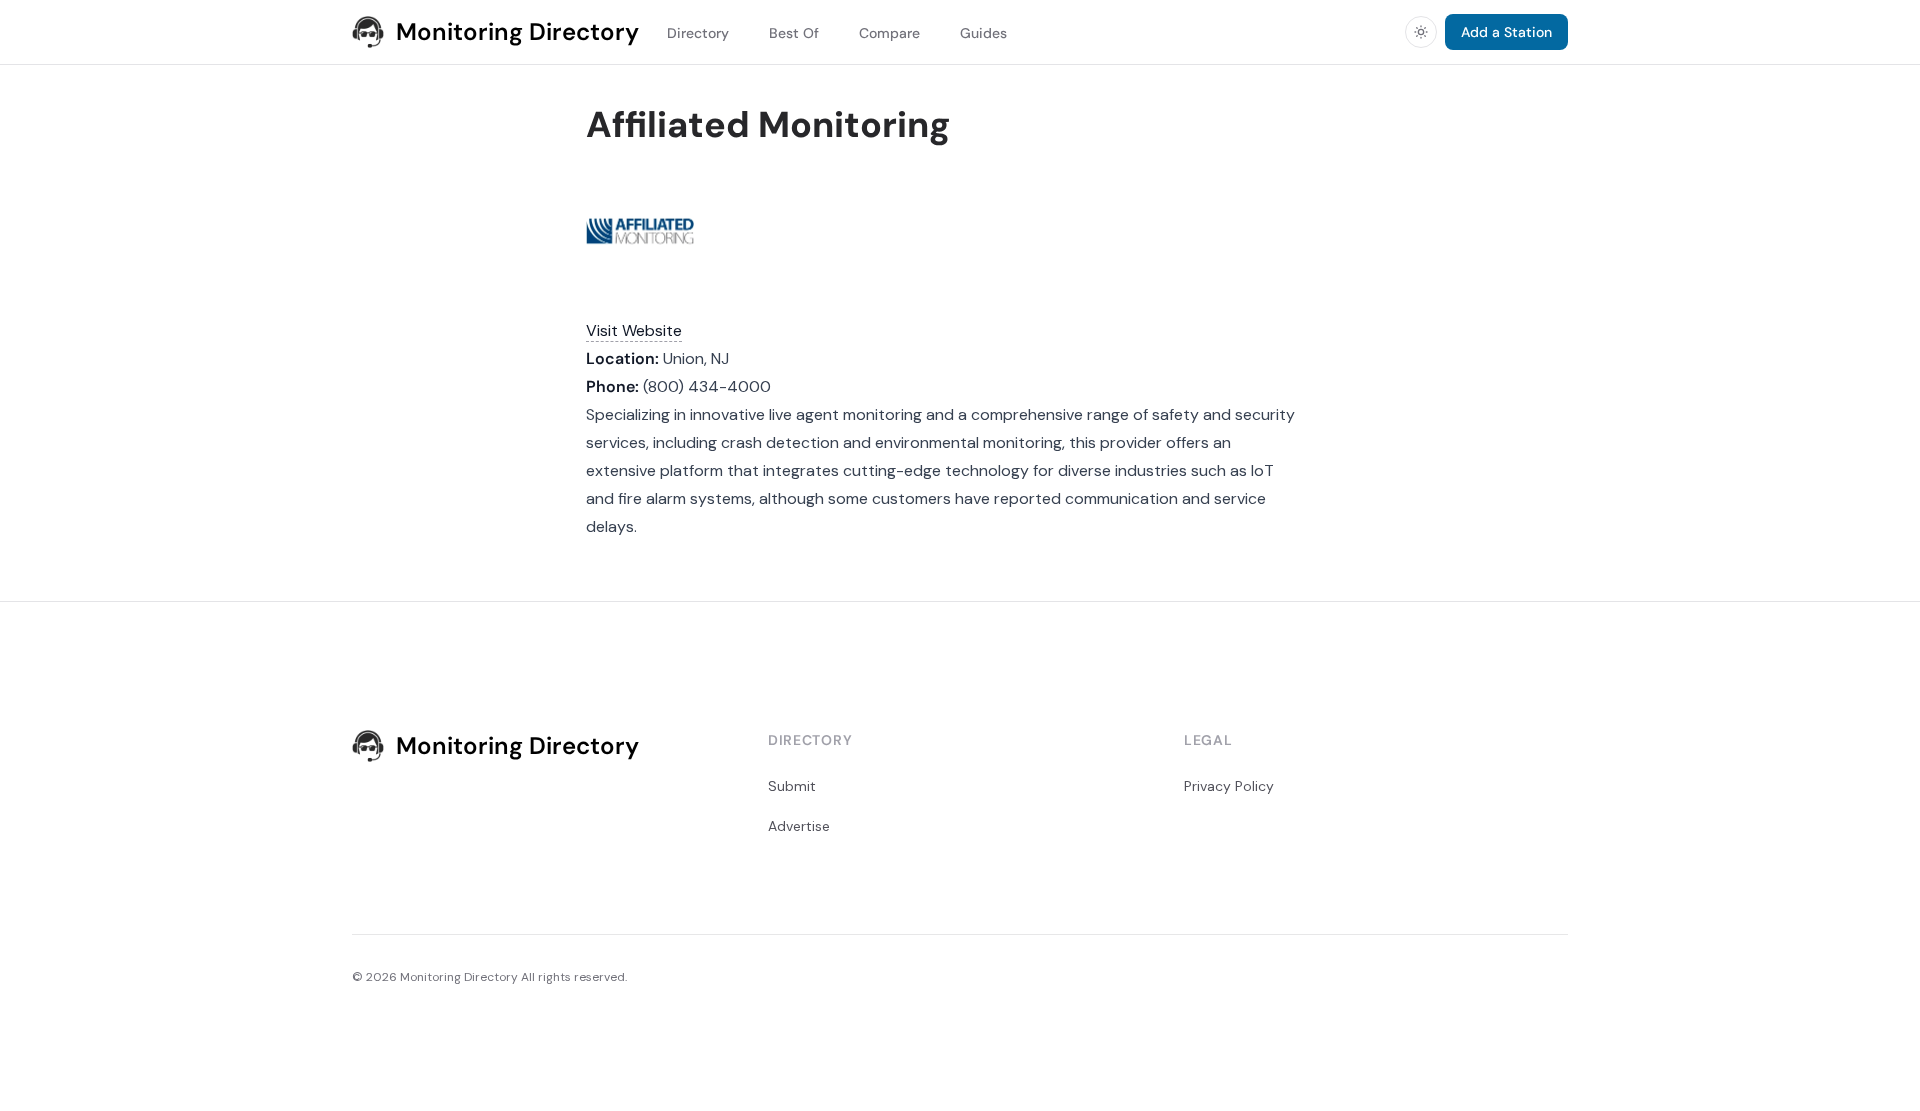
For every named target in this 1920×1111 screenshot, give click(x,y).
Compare (889, 33)
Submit (792, 786)
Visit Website (634, 330)
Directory (698, 33)
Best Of (794, 33)
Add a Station (1506, 32)
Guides (983, 33)
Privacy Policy (1229, 786)
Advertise (799, 826)
